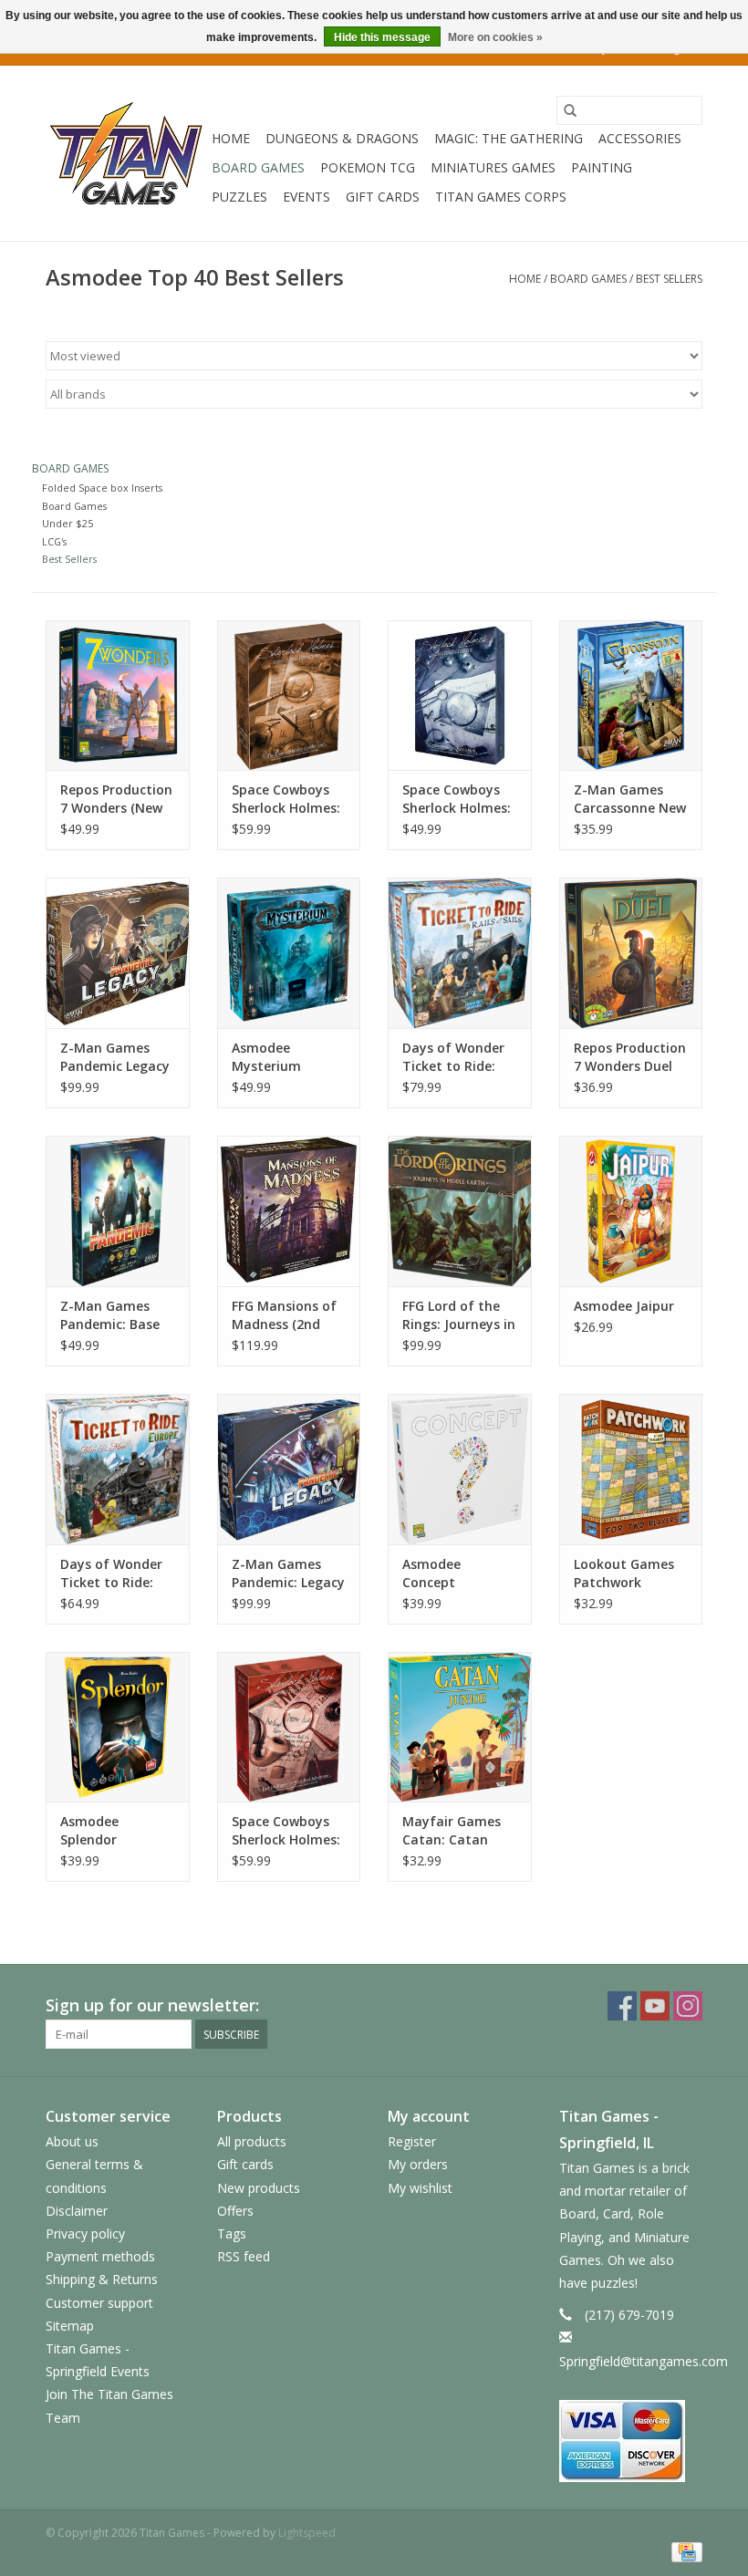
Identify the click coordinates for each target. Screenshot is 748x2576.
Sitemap (70, 2326)
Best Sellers (669, 279)
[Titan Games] (126, 153)
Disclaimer (77, 2211)
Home (231, 138)
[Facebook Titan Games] (622, 2006)
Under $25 (68, 523)
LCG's (54, 541)
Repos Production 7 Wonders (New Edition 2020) (116, 799)
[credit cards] (631, 2441)
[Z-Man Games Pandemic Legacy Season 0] (118, 953)
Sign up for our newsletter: (152, 2005)
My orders (418, 2164)
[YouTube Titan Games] (655, 2006)
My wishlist (420, 2188)
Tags (232, 2233)
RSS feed (244, 2256)
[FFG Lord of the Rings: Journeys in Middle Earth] (460, 1211)
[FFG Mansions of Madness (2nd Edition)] (289, 1211)
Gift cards (383, 197)
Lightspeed (307, 2533)
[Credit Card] (684, 2552)
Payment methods (100, 2256)
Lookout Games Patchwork (624, 1573)
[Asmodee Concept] (460, 1469)
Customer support (99, 2303)
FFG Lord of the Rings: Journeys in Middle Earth (459, 1315)
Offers (235, 2211)
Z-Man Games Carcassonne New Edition (630, 799)
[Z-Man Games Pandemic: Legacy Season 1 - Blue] (289, 1469)
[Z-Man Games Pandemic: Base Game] (118, 1211)
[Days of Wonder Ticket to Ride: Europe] (118, 1469)
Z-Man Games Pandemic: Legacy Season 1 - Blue (288, 1574)
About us (72, 2141)
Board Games (258, 167)
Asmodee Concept (431, 1573)
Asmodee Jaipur (624, 1306)
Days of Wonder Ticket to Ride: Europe (111, 1574)
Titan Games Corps (501, 197)
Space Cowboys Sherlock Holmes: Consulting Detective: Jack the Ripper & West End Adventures (286, 1831)
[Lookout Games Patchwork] (631, 1469)
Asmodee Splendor (89, 1830)
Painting (602, 167)
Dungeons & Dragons (342, 138)
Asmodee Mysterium (266, 1057)
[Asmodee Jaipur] (631, 1211)
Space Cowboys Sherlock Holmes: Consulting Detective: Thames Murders (286, 799)
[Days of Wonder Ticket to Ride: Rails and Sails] (460, 953)
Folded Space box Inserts (102, 488)
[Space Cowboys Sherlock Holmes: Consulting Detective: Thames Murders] (289, 696)
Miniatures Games (493, 167)
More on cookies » (495, 37)
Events (306, 197)
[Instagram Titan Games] (688, 2006)
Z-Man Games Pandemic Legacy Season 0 (115, 1057)
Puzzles (239, 197)
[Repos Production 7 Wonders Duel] (631, 953)
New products (259, 2188)
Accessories (640, 138)
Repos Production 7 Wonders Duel (630, 1057)
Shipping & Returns (102, 2279)
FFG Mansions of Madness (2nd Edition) (284, 1315)
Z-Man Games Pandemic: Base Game (110, 1315)
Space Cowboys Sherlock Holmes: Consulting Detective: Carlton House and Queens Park (457, 799)
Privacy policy (85, 2233)
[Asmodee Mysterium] (289, 953)
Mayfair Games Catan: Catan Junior (452, 1831)
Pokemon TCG (368, 167)
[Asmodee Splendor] (118, 1727)
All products (252, 2141)
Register (412, 2141)
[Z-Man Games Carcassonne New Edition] (631, 696)
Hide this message (382, 37)
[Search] (570, 110)
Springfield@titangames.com (644, 2361)
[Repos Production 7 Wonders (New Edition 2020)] (118, 696)
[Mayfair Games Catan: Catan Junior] (460, 1727)
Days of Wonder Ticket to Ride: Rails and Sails (453, 1057)
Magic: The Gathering (509, 138)
